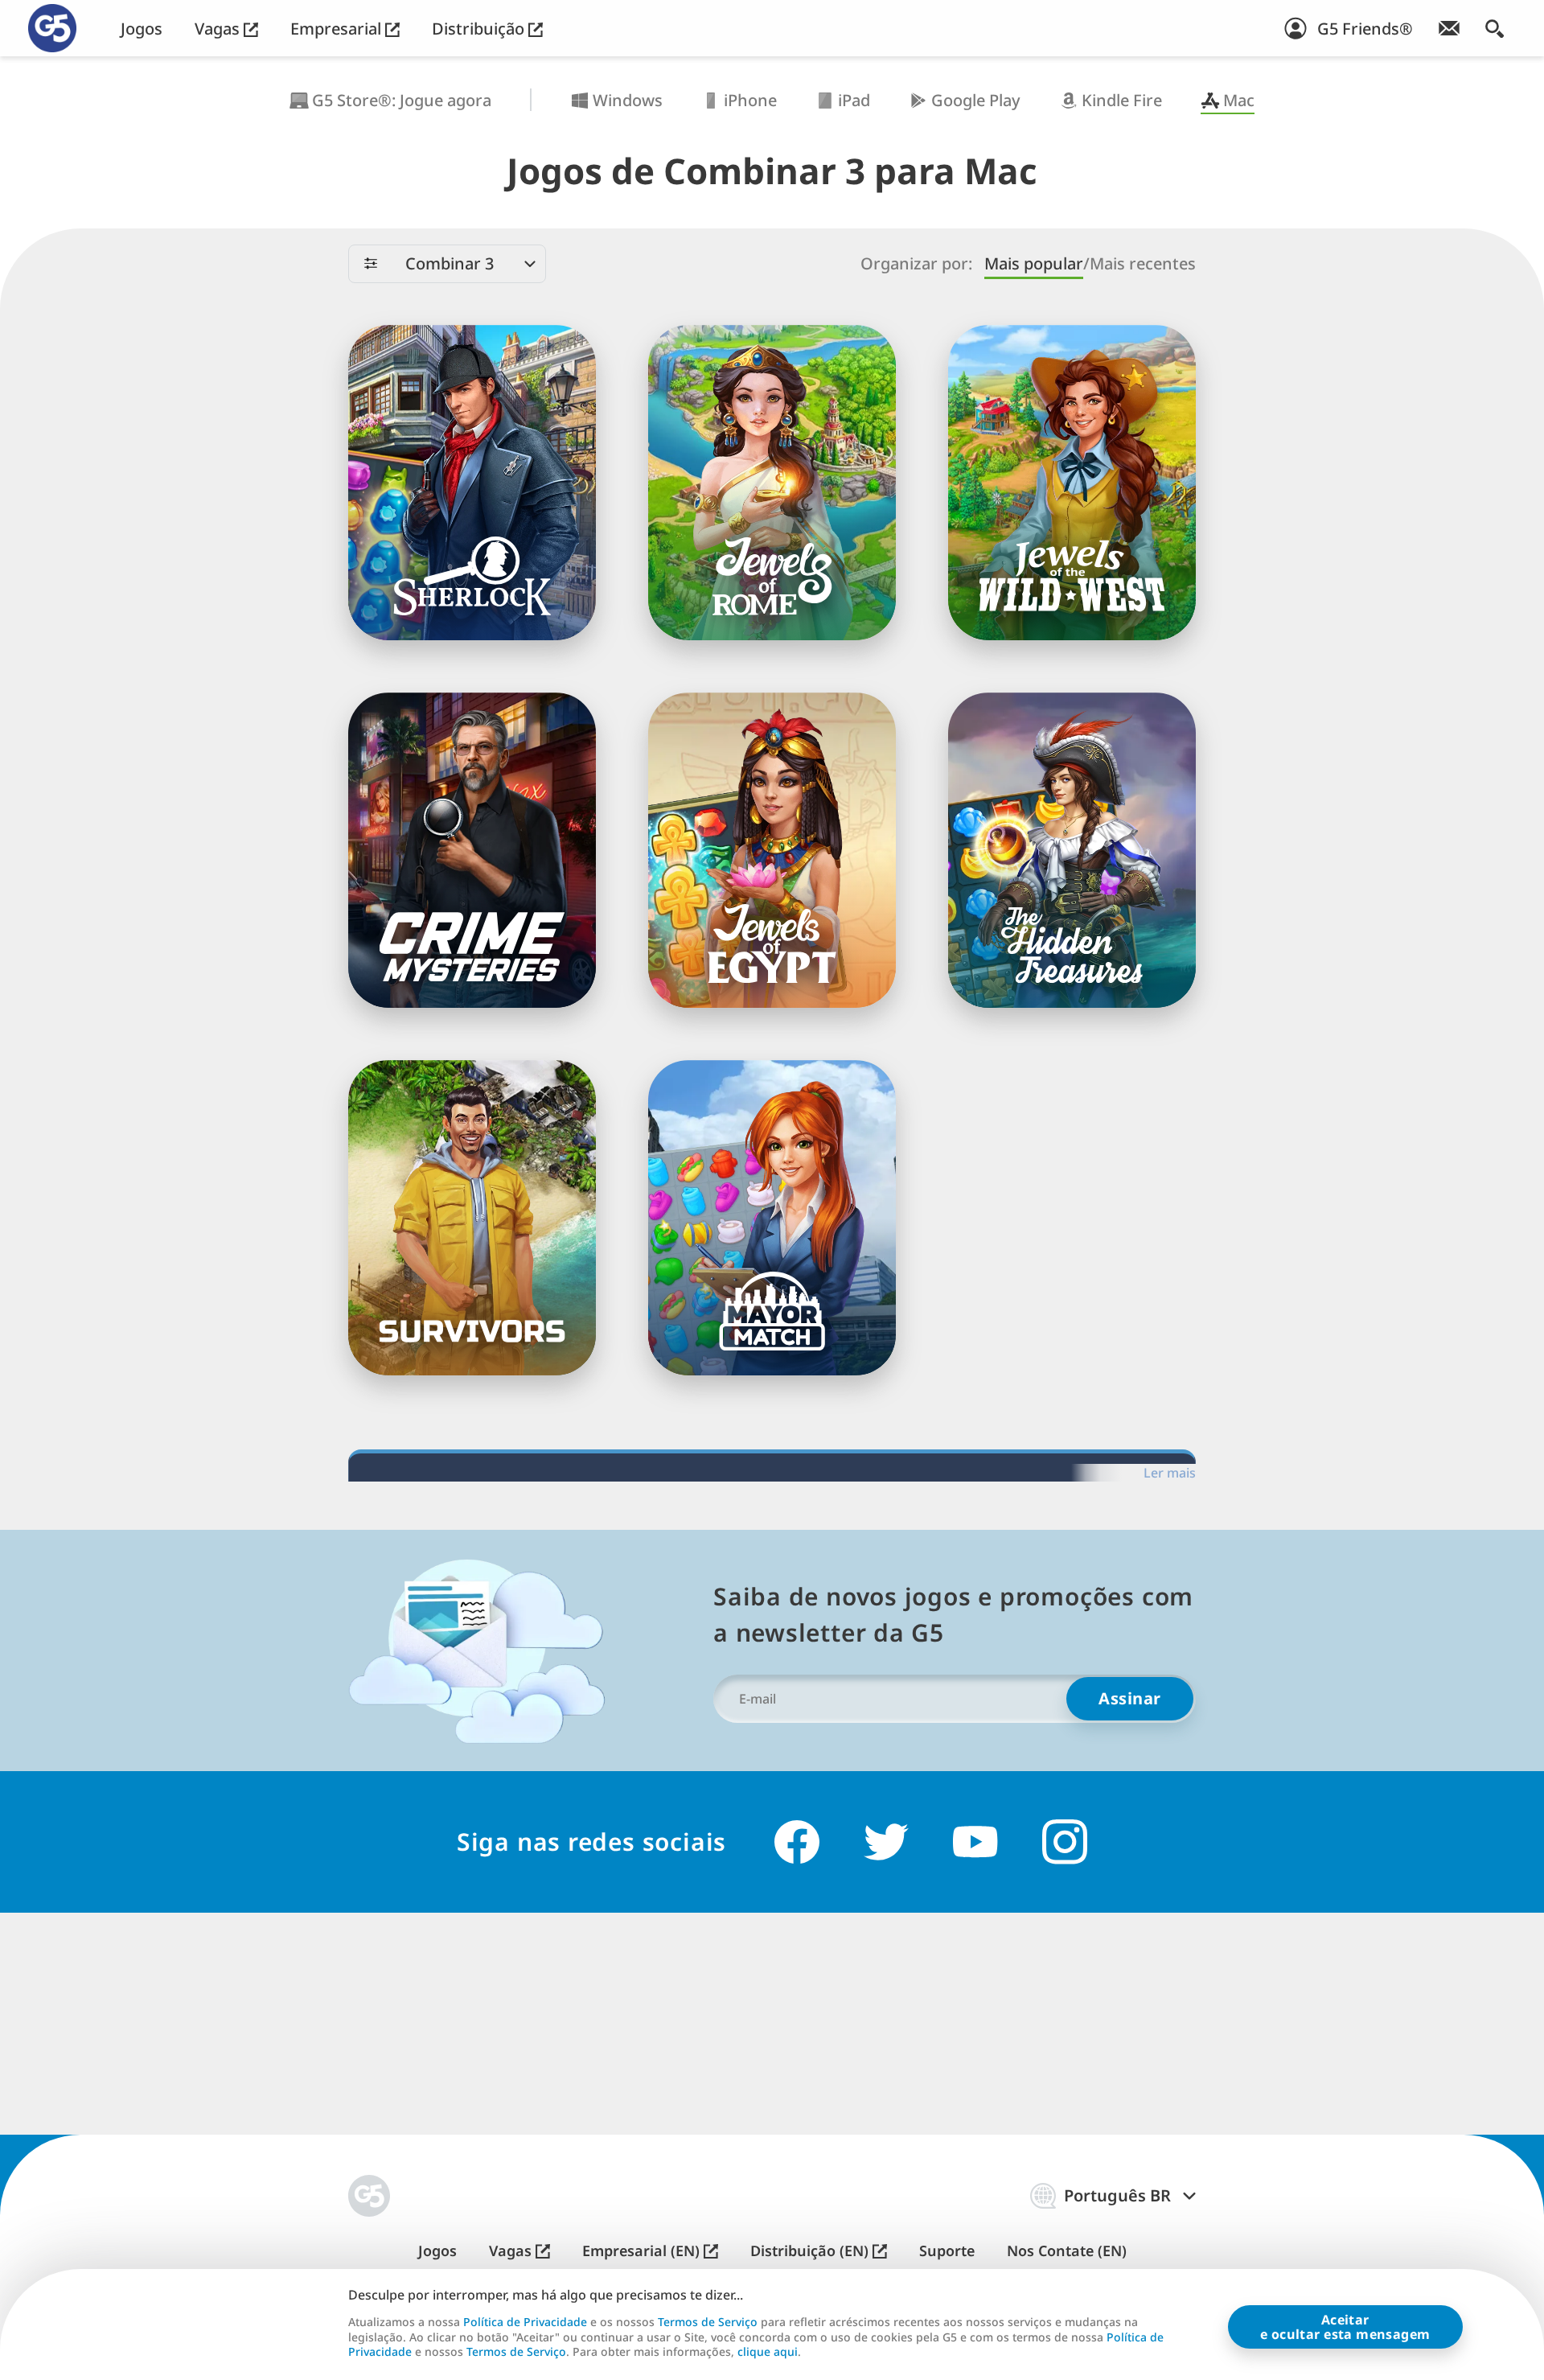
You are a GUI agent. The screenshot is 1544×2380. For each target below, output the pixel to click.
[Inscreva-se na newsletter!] (1449, 28)
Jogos (142, 29)
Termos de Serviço (708, 2322)
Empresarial (338, 29)
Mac (1239, 100)
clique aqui (768, 2352)
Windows (628, 100)
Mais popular (1034, 263)
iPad (854, 100)
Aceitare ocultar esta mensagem (1345, 2327)
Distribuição (480, 29)
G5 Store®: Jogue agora (402, 100)
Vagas (219, 29)
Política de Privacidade (525, 2322)
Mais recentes (1143, 263)
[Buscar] (1495, 28)
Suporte (947, 2251)
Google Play (976, 100)
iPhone (750, 100)
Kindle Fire (1122, 100)
